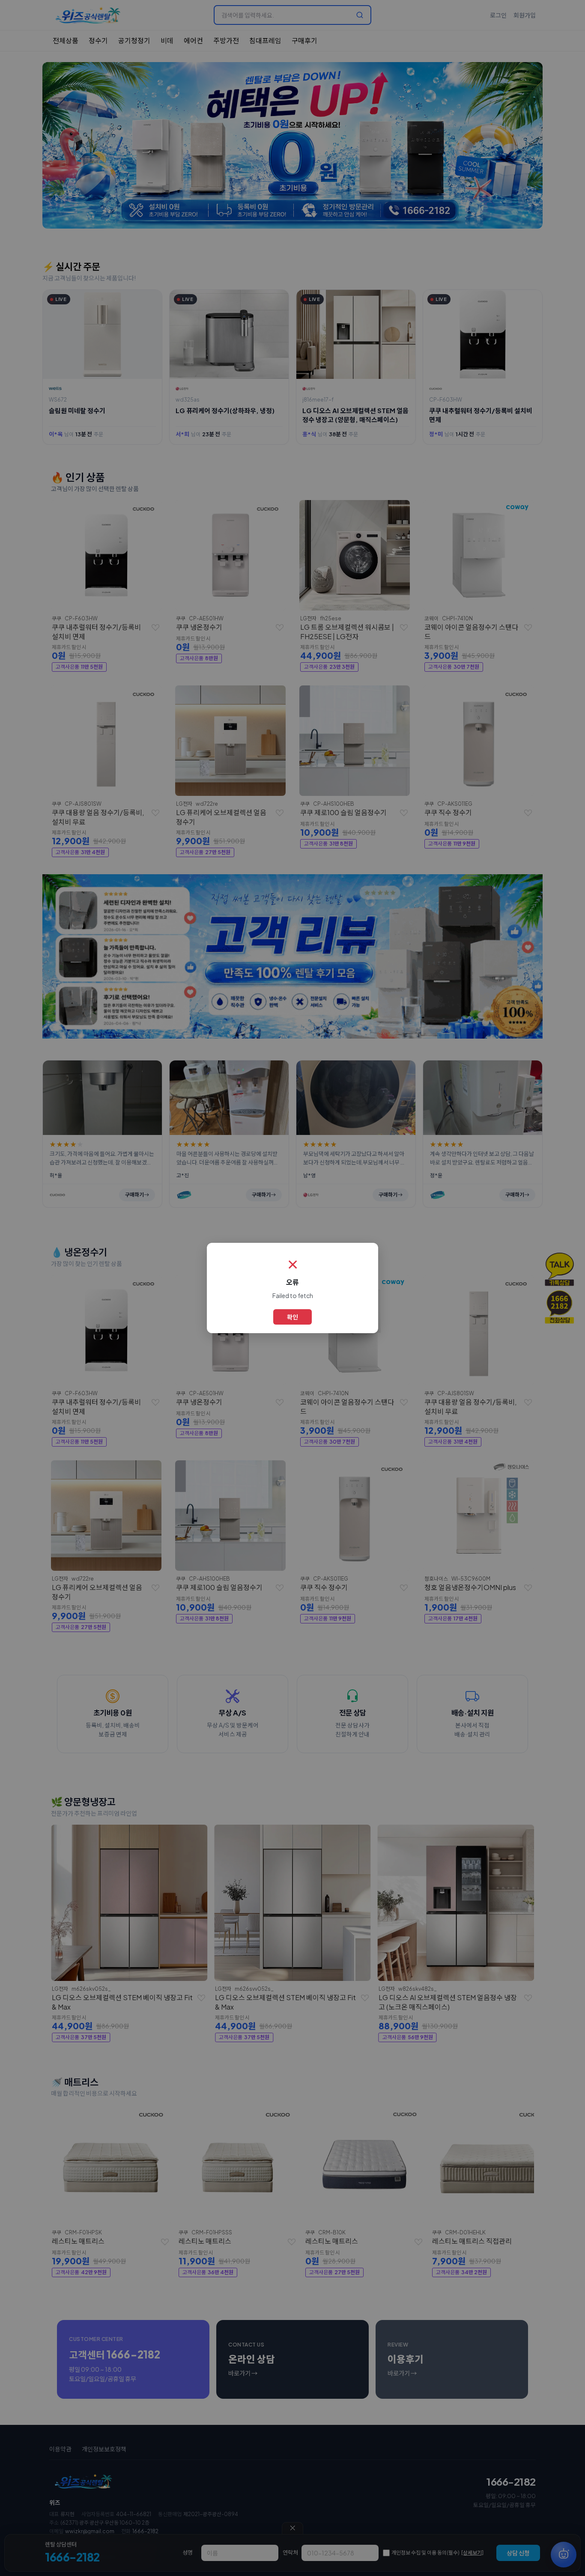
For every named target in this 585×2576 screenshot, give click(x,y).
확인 (292, 1317)
